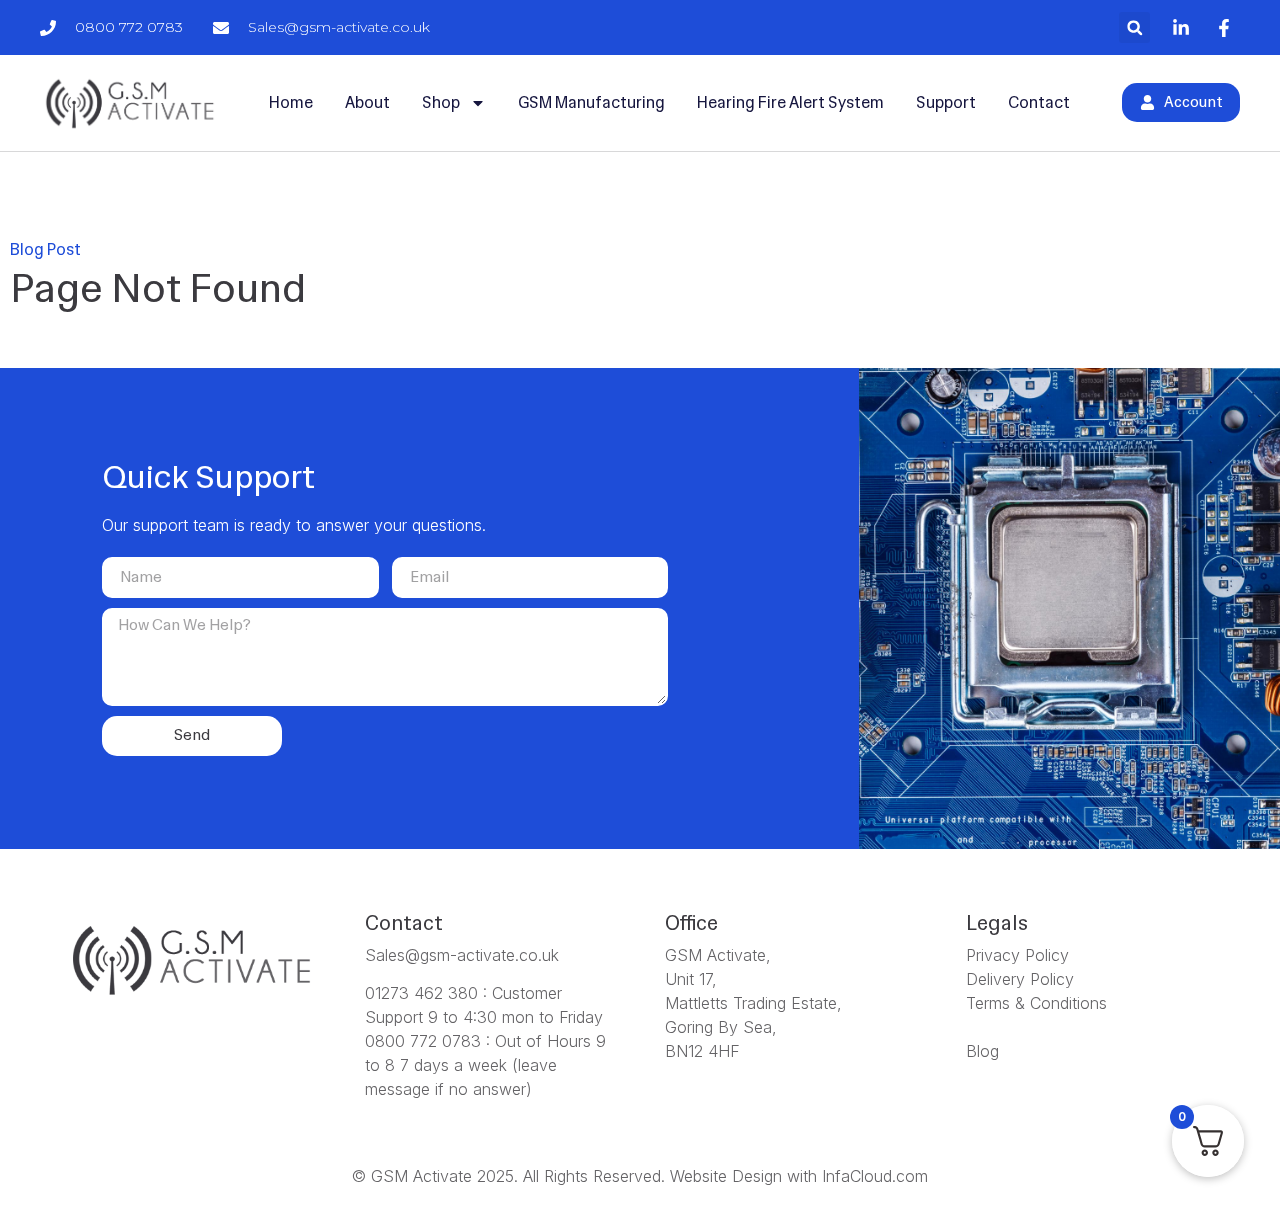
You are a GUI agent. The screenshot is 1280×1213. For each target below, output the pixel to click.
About (367, 102)
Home (291, 102)
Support (946, 102)
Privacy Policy (1017, 955)
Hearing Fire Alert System (790, 102)
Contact (1039, 102)
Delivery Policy (1020, 979)
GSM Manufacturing (591, 102)
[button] (1134, 27)
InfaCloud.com (875, 1176)
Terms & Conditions (1036, 1003)
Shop (441, 102)
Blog (982, 1051)
